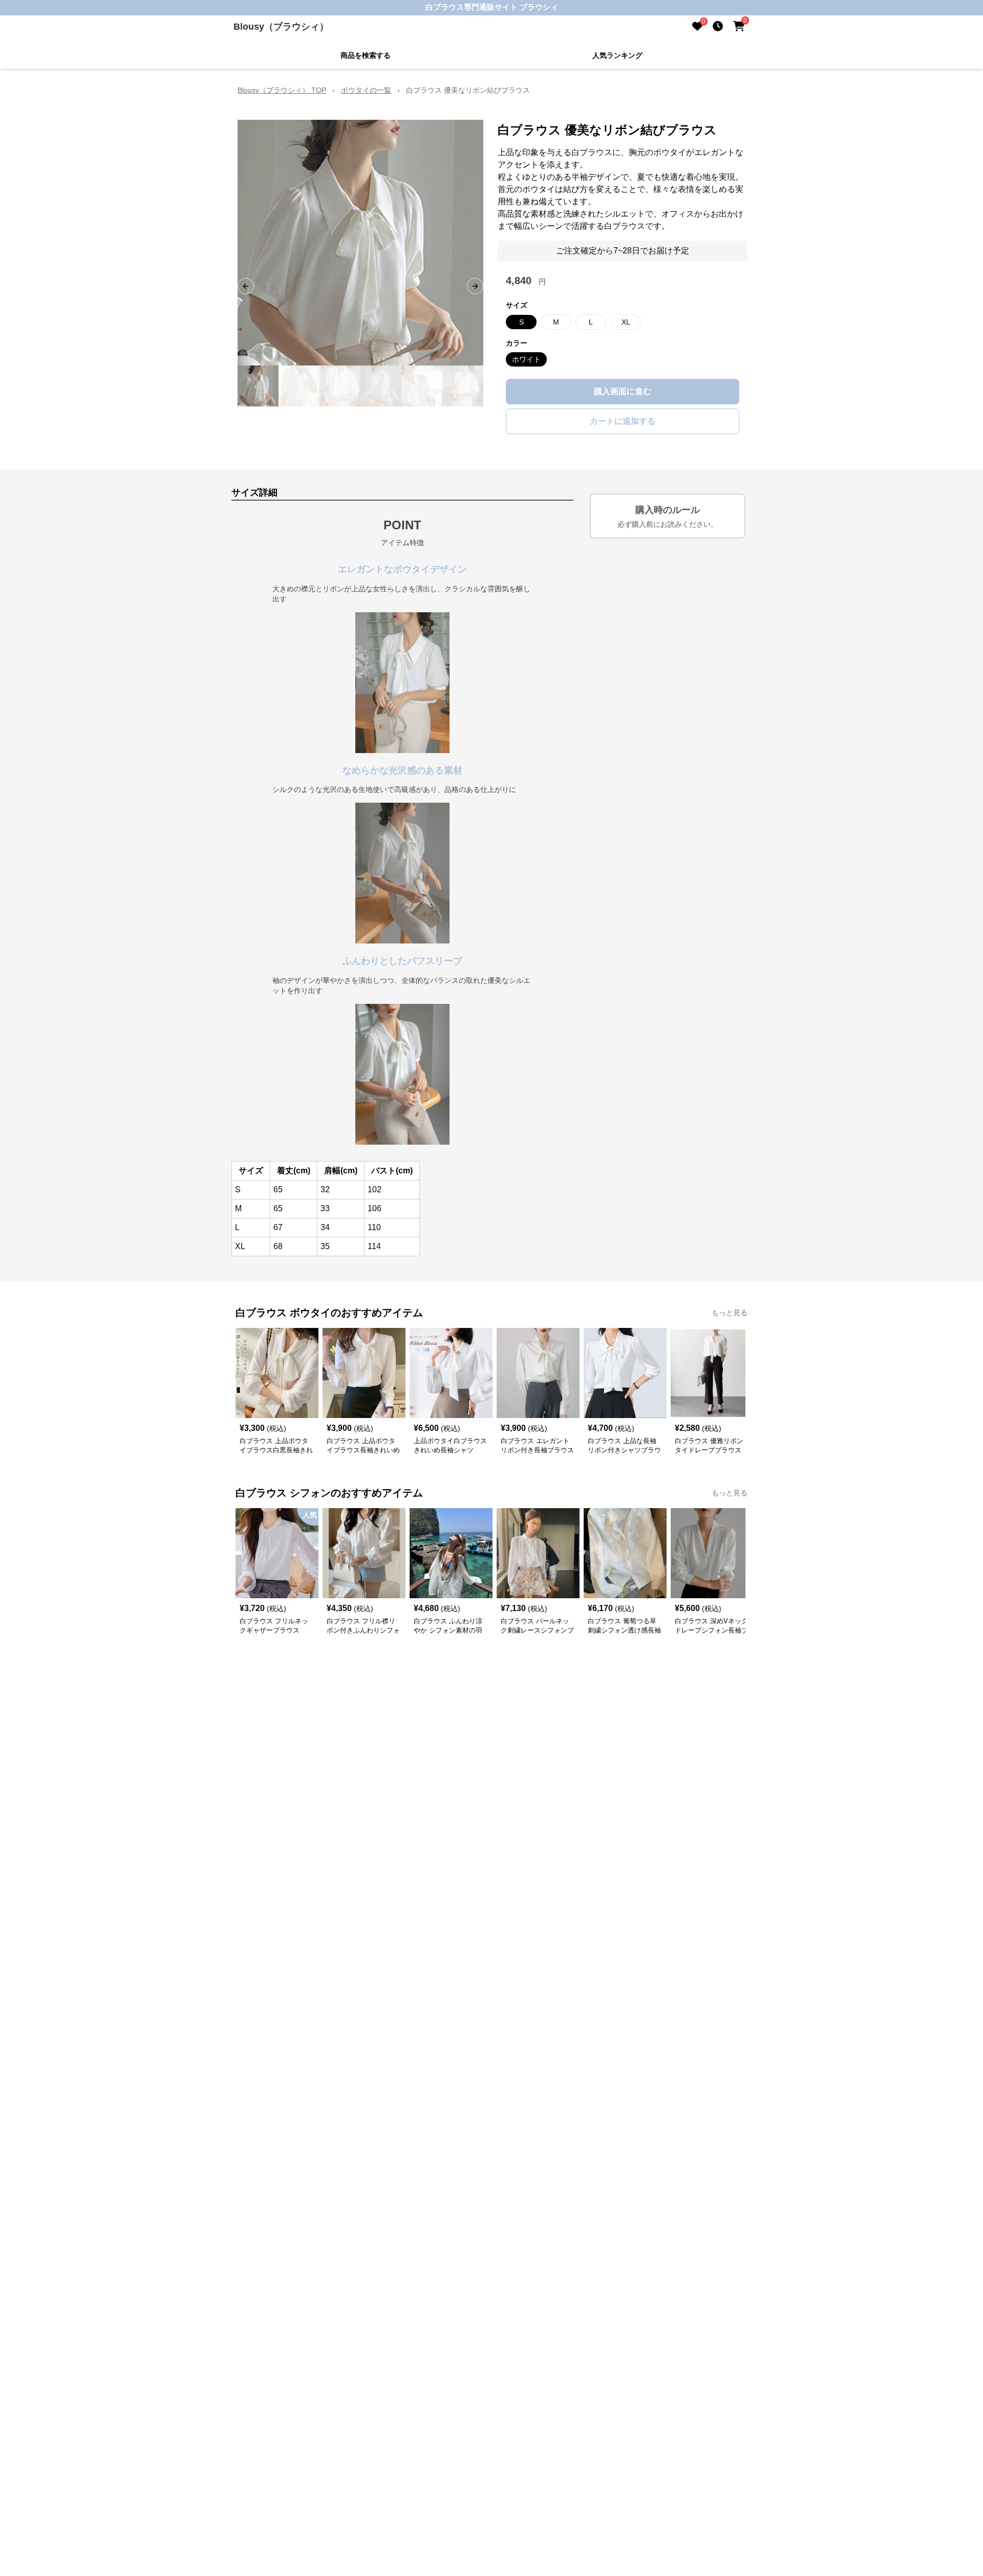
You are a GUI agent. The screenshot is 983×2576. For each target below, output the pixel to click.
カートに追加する (623, 421)
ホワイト (526, 359)
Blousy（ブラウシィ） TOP (282, 90)
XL (626, 322)
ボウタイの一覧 (366, 90)
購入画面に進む (623, 391)
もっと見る (730, 1313)
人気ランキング (617, 55)
